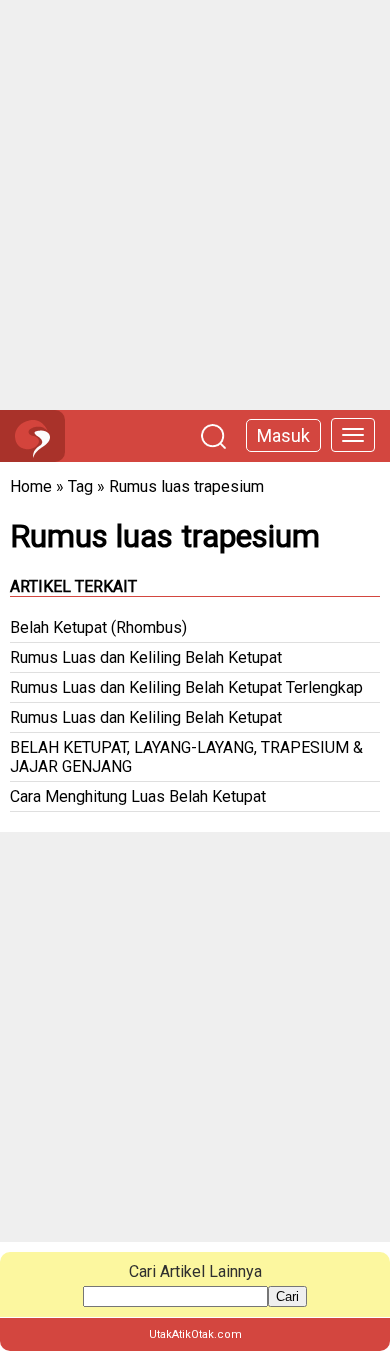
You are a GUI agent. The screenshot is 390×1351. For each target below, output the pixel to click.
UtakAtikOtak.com (195, 1334)
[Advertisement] (195, 205)
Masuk (283, 435)
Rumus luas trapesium (186, 486)
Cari (287, 1296)
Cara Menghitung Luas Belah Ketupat (138, 796)
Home (31, 486)
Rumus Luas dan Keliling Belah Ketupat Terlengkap (186, 687)
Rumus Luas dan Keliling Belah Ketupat (146, 657)
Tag (80, 486)
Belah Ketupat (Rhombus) (98, 627)
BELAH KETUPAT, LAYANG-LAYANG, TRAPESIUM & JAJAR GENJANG (186, 757)
